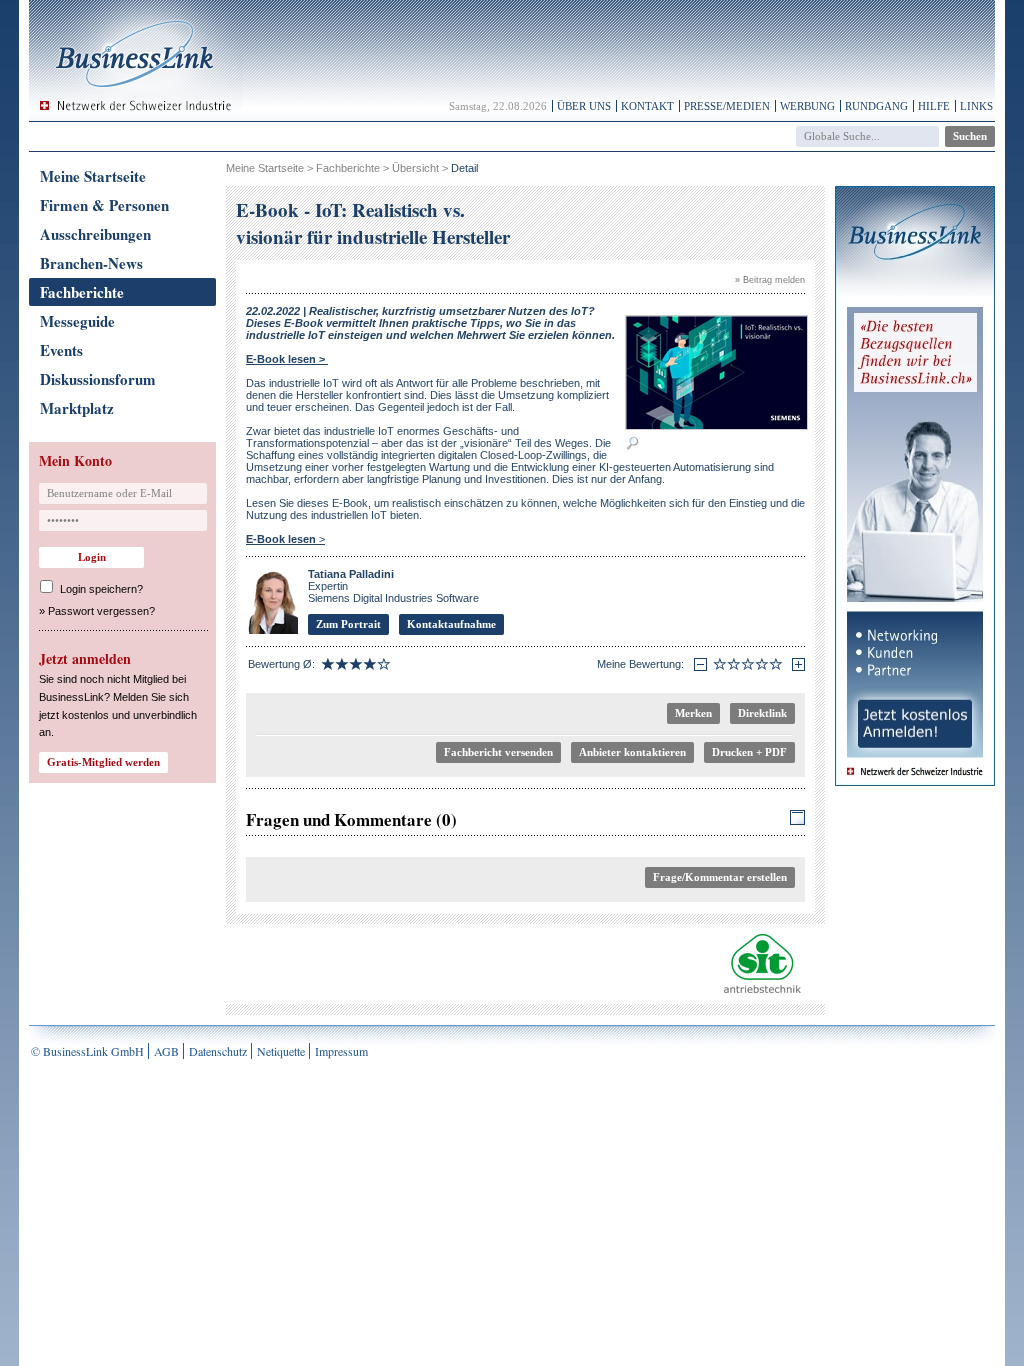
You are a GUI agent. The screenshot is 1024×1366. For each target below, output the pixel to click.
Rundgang (876, 106)
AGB (166, 1051)
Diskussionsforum (98, 379)
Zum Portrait (348, 624)
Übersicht (415, 168)
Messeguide (77, 321)
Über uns (584, 106)
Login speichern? (101, 589)
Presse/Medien (727, 106)
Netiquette (281, 1051)
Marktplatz (77, 408)
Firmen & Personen (104, 205)
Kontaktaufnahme (451, 624)
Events (61, 350)
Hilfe (934, 106)
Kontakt (647, 106)
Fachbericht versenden (498, 752)
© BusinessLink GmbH (87, 1051)
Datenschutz (218, 1051)
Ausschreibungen (95, 234)
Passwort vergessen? (101, 611)
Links (976, 106)
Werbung (807, 106)
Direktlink (762, 713)
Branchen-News (91, 263)
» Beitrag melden (770, 280)
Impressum (341, 1051)
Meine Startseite (93, 176)
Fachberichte (82, 292)
